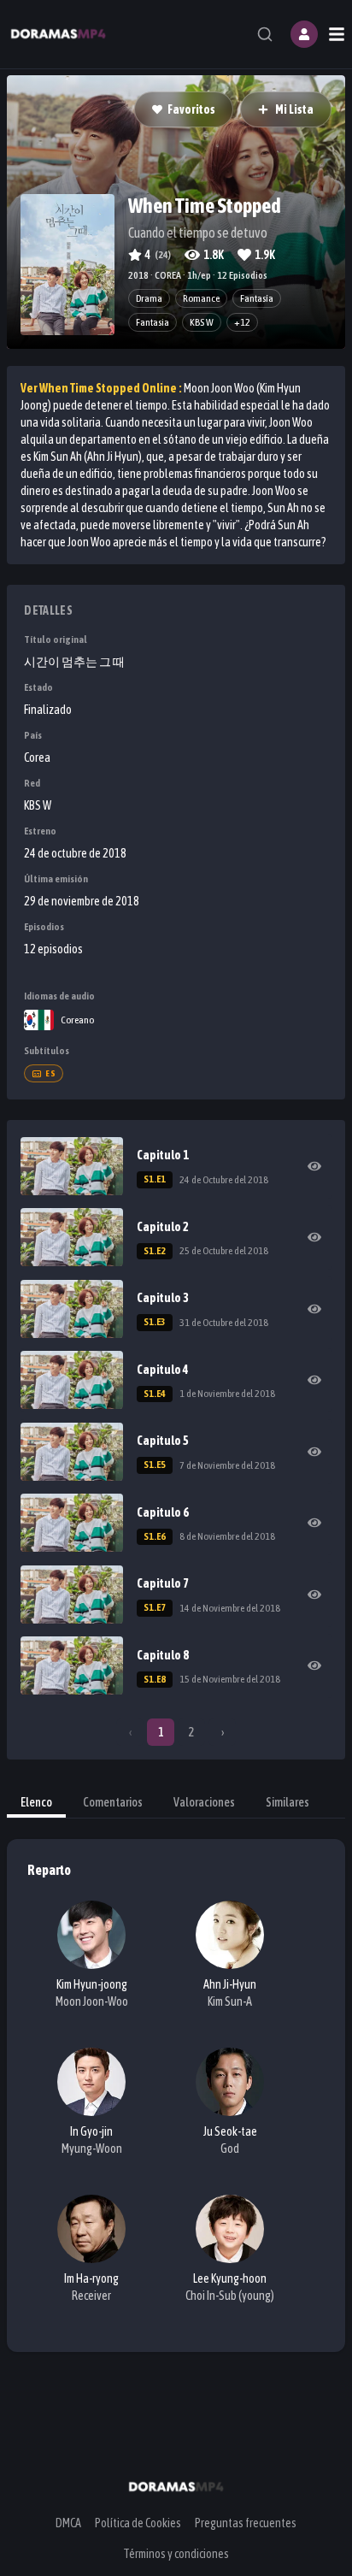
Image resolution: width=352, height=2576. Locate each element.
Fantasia (153, 322)
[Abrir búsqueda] (265, 34)
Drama (149, 298)
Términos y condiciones (176, 2554)
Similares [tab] (287, 1802)
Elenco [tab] (36, 1802)
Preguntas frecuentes (246, 2523)
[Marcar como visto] (314, 1166)
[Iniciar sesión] (304, 34)
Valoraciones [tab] (204, 1802)
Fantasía (257, 298)
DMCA (68, 2523)
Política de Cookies (138, 2523)
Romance (201, 298)
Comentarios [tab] (113, 1802)
